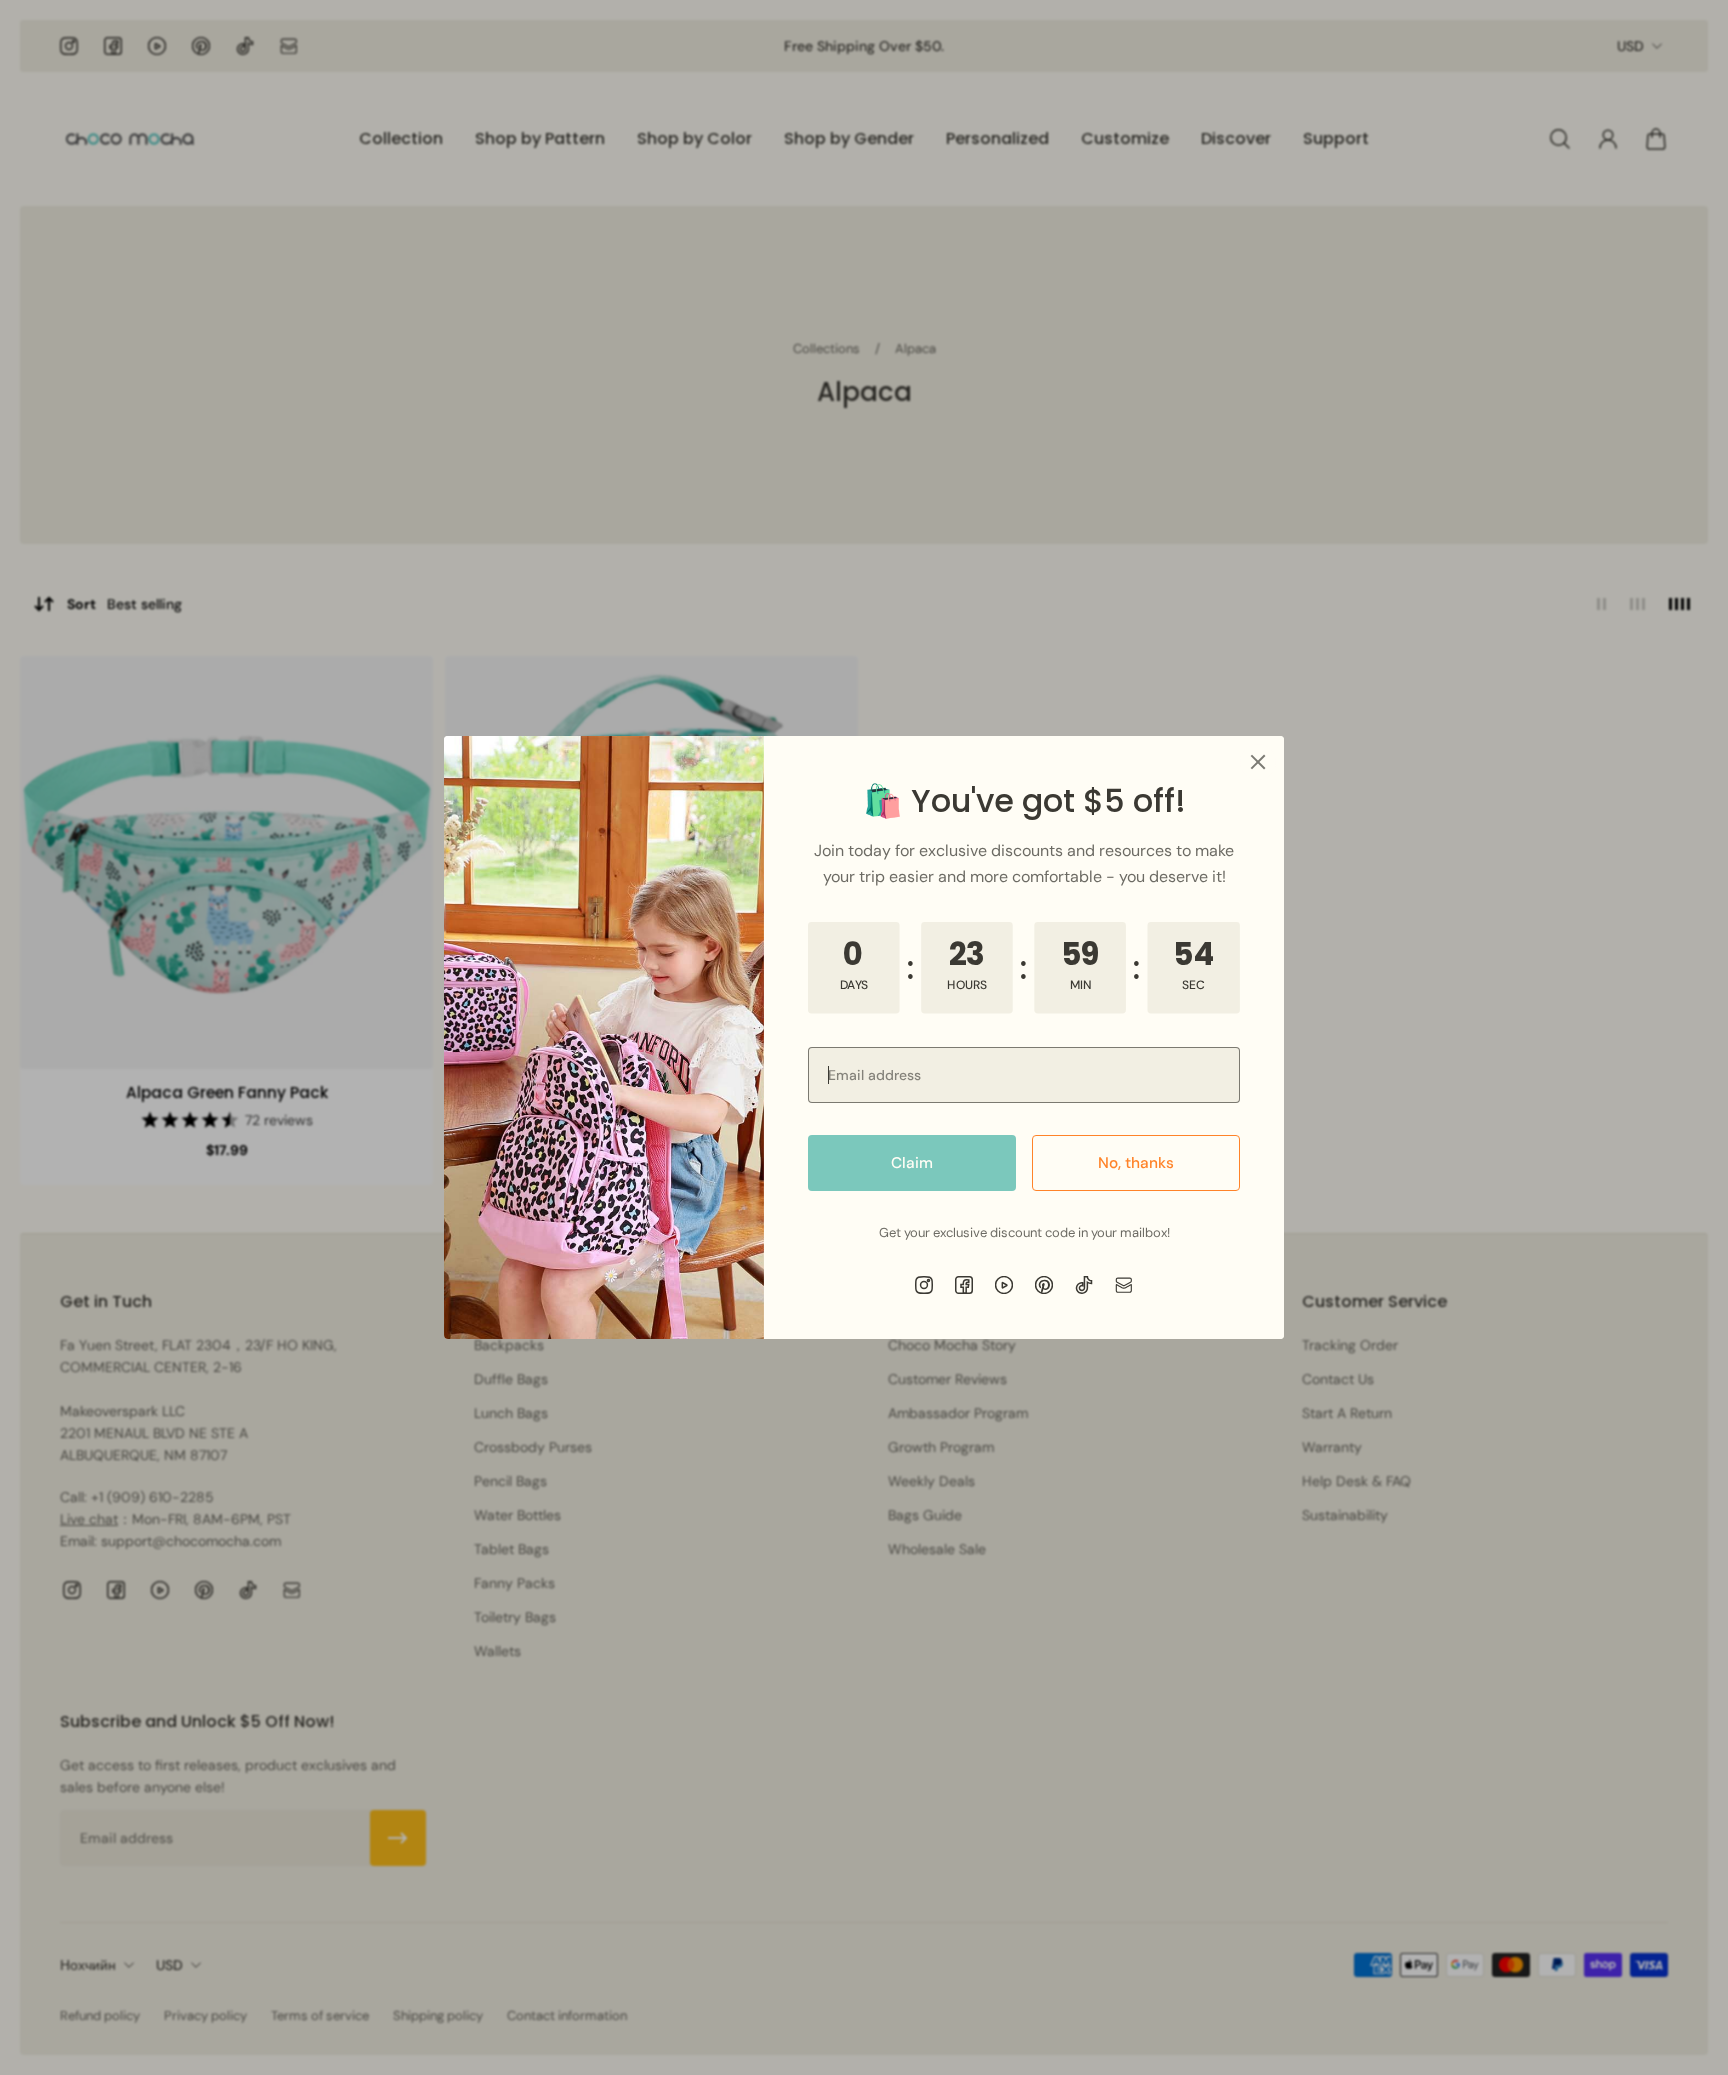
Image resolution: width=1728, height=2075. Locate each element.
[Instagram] (924, 1285)
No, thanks (1136, 1163)
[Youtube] (1004, 1285)
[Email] (1124, 1285)
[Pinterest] (1044, 1285)
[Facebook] (964, 1285)
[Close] (1258, 762)
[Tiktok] (1084, 1285)
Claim (912, 1163)
